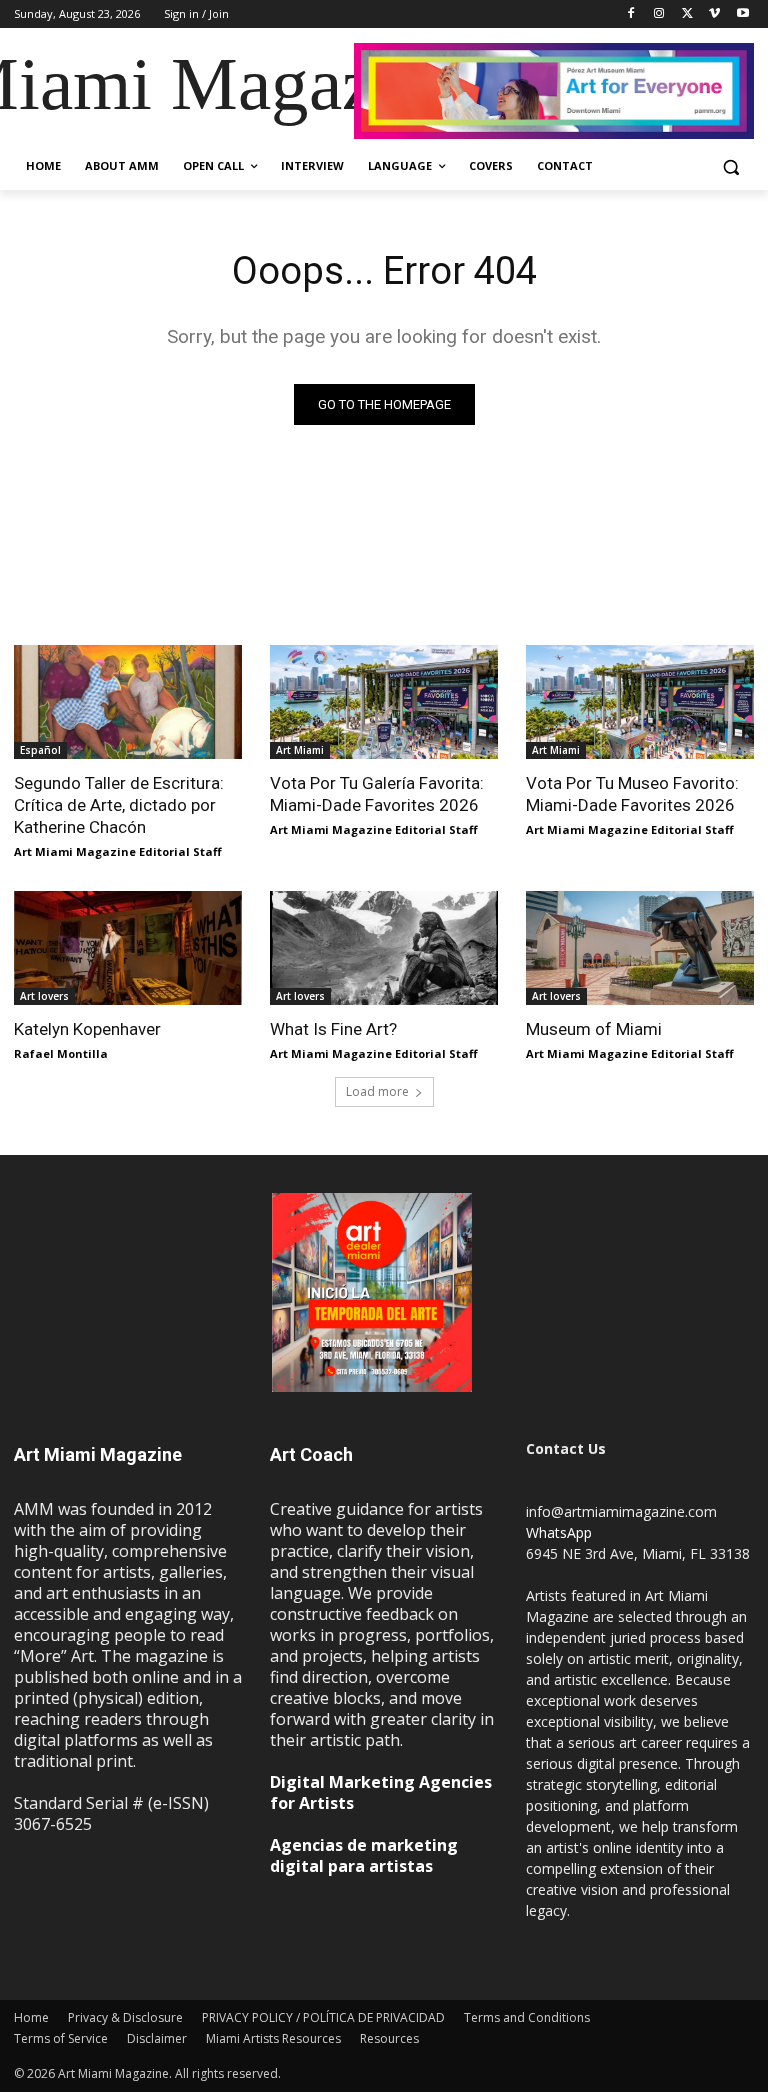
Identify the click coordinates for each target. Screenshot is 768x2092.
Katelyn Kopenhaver (87, 1029)
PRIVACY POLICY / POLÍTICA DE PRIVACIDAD (323, 2017)
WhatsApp (559, 1532)
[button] (730, 166)
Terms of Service (61, 2038)
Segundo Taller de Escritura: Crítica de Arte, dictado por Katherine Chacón (119, 805)
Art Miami (300, 750)
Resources (389, 2038)
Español (40, 750)
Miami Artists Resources (273, 2038)
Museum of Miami (594, 1029)
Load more (377, 1091)
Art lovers (44, 996)
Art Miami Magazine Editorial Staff (118, 851)
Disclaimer (157, 2038)
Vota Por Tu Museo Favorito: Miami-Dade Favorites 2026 (632, 794)
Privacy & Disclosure (125, 2017)
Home (31, 2017)
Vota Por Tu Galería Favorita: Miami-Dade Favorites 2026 (377, 794)
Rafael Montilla (61, 1053)
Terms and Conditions (527, 2017)
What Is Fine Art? (333, 1029)
